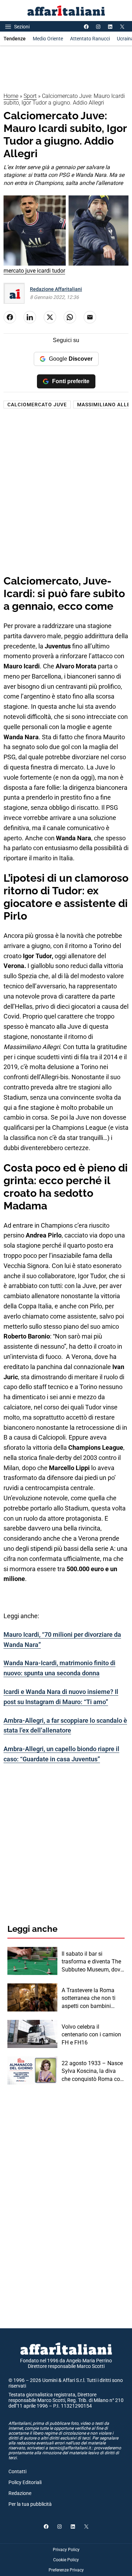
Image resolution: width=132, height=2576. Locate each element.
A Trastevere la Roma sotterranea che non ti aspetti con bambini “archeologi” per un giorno (89, 1998)
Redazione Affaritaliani (56, 289)
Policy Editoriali (25, 2482)
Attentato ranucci (90, 39)
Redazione (20, 2493)
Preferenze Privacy (66, 2570)
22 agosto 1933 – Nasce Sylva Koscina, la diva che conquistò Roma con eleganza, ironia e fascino (92, 2071)
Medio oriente (48, 39)
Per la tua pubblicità (30, 2504)
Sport (30, 96)
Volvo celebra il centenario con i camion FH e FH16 (91, 2035)
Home (11, 96)
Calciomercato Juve (37, 405)
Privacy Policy (66, 2550)
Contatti (17, 2471)
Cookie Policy (66, 2560)
